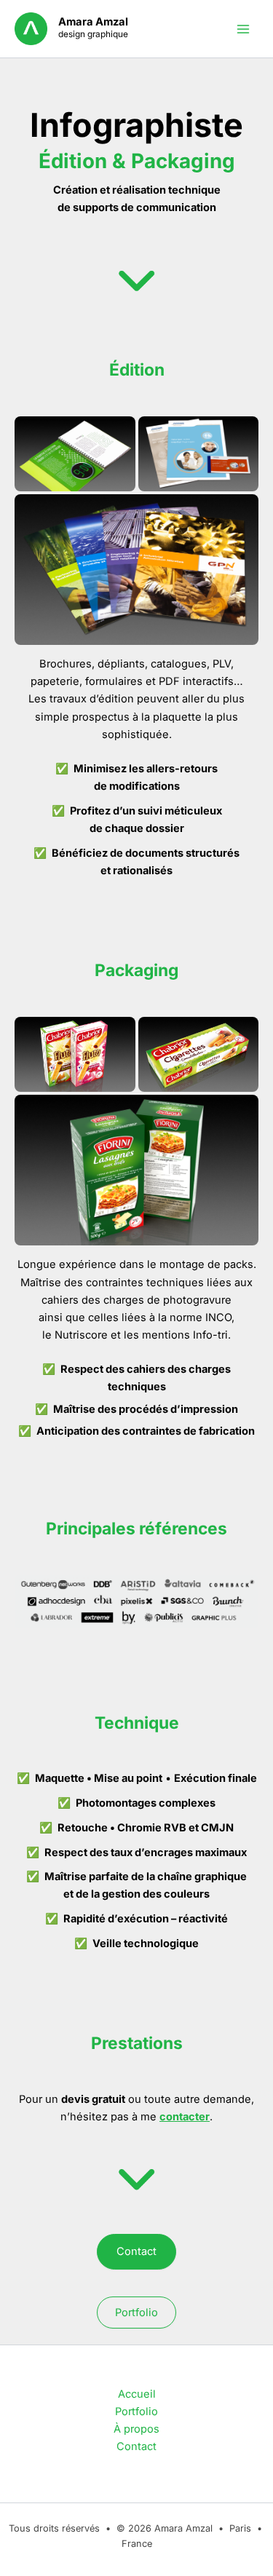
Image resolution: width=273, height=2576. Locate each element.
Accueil (137, 2394)
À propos (136, 2429)
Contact (136, 2251)
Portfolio (136, 2313)
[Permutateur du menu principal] (243, 29)
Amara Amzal (93, 22)
